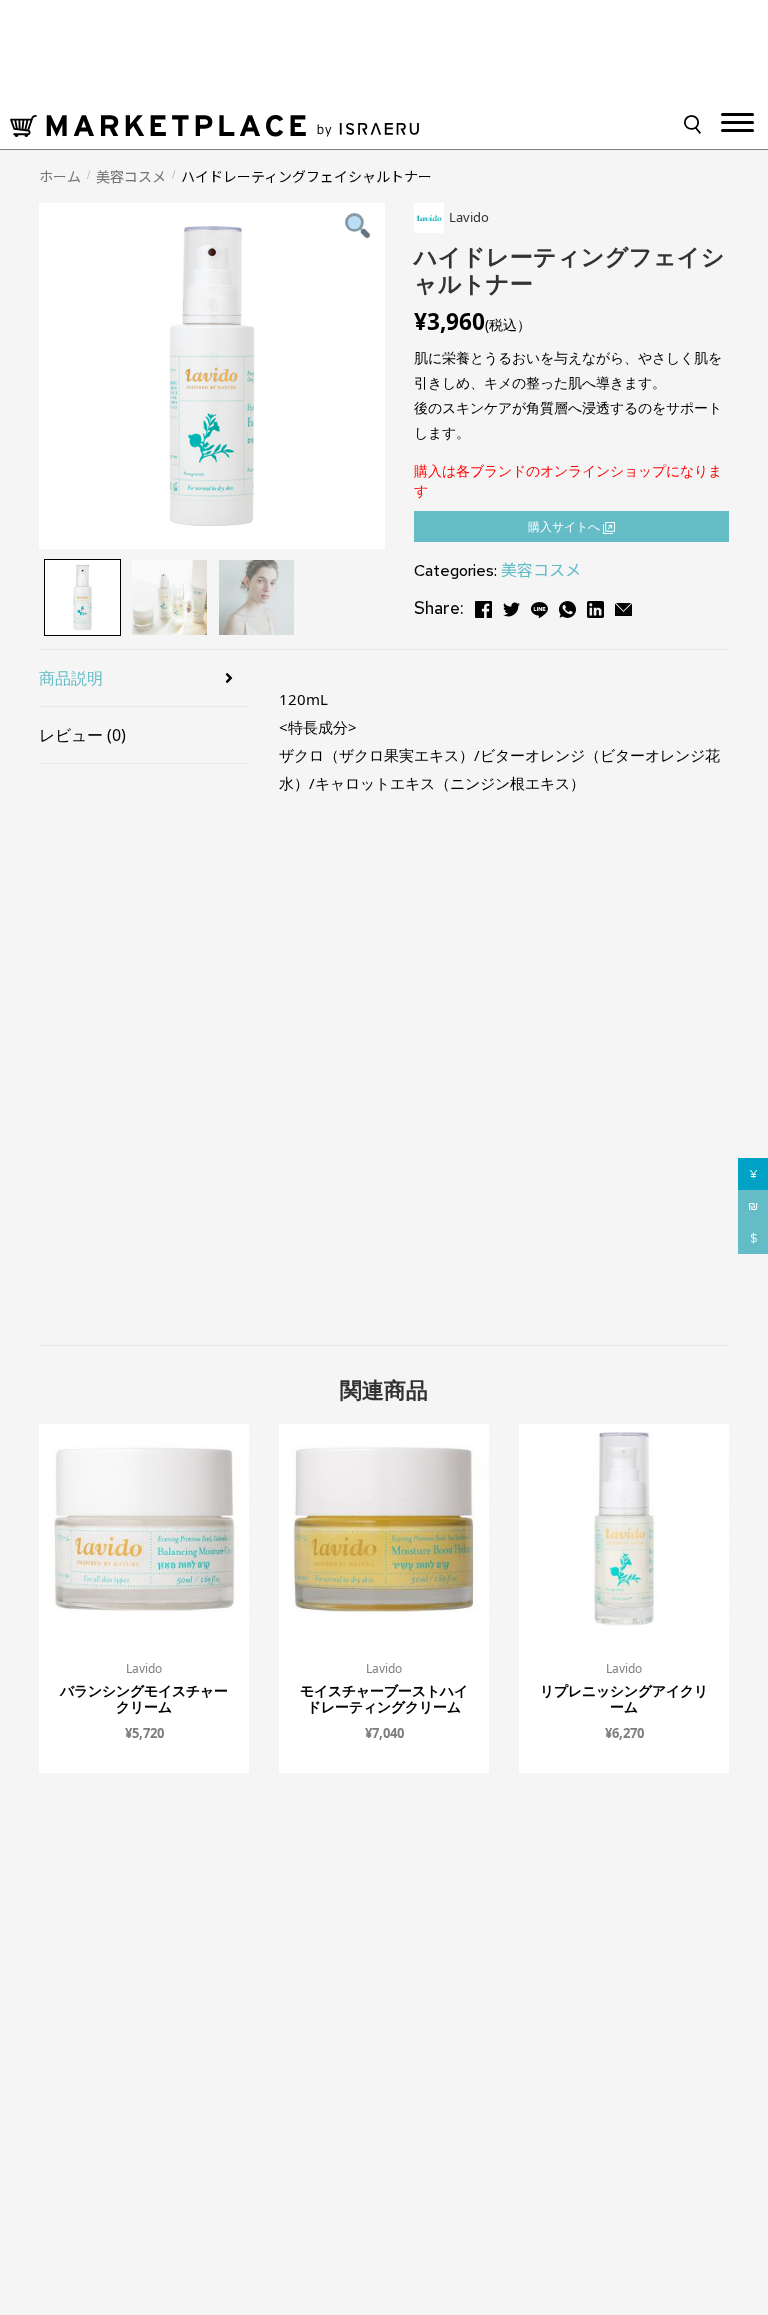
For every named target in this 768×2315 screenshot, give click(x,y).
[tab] (144, 678)
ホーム (60, 176)
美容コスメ (131, 176)
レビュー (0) (82, 735)
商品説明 (71, 678)
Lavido (144, 1668)
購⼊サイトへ (565, 526)
